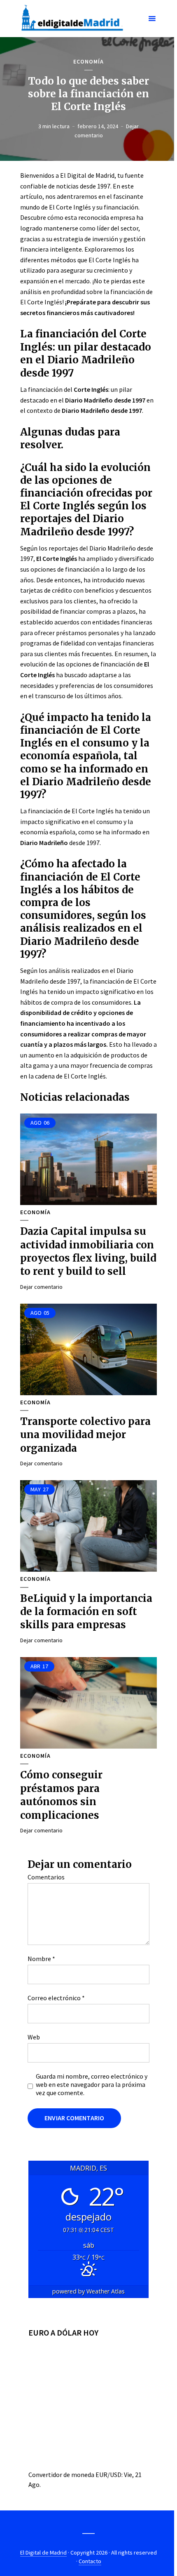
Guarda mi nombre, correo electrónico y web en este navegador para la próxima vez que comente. (92, 2084)
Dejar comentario (41, 1287)
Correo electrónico (56, 1998)
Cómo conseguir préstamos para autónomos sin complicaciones (61, 1795)
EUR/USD (108, 2475)
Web (34, 2037)
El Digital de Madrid (43, 2552)
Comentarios (46, 1877)
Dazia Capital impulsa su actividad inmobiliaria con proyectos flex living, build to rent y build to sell (88, 1251)
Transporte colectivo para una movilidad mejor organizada (85, 1435)
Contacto (90, 2561)
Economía (88, 62)
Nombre (41, 1959)
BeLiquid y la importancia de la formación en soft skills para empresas (86, 1612)
